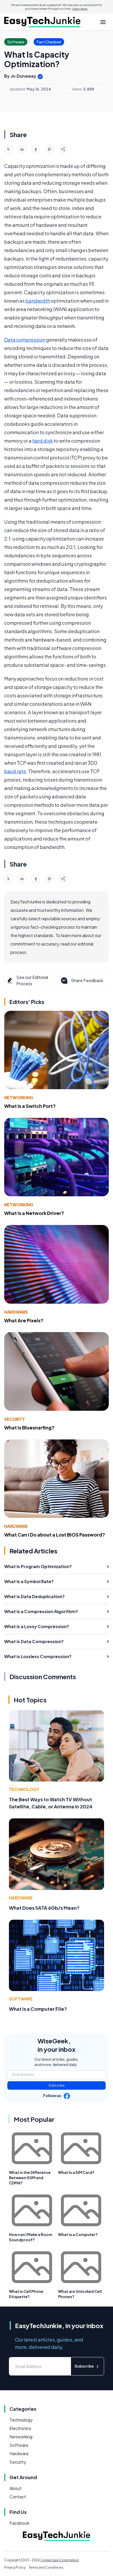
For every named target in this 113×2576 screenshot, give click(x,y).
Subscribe (57, 2085)
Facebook (19, 2523)
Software (21, 1999)
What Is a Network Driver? (34, 1213)
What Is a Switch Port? (30, 1106)
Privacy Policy (15, 2567)
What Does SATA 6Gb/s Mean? (44, 1908)
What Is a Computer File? (38, 2009)
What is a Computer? (78, 2234)
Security (14, 1419)
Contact (18, 2497)
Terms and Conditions (46, 2567)
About (16, 2488)
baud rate (15, 771)
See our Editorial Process (32, 980)
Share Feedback (87, 980)
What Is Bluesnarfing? (29, 1427)
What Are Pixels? (24, 1320)
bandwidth (38, 301)
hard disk (43, 441)
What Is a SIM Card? (76, 2172)
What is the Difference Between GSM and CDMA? (30, 2178)
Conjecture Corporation (60, 2560)
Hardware (16, 1312)
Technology (24, 1789)
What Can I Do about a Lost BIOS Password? (55, 1535)
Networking (19, 1097)
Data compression (25, 340)
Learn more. (80, 9)
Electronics (20, 2428)
